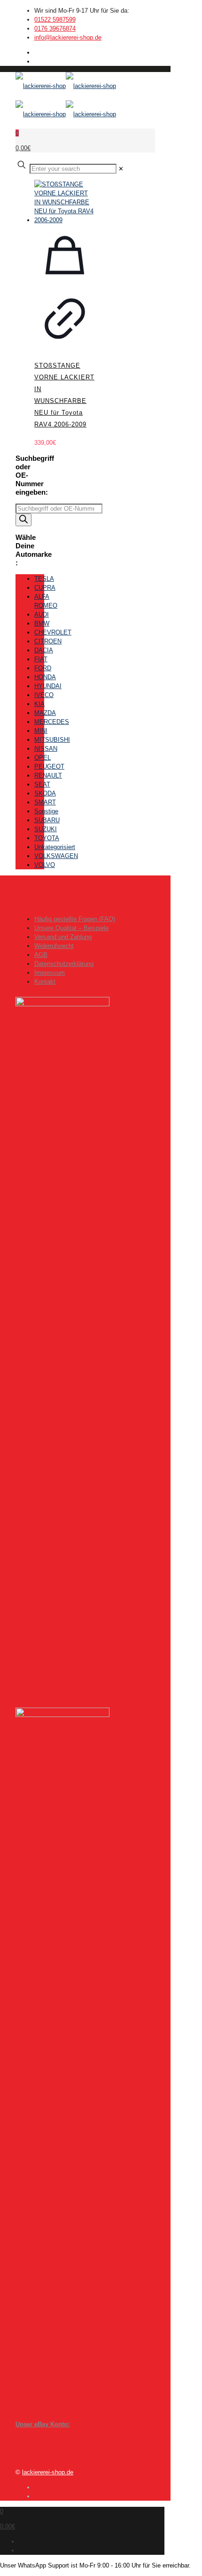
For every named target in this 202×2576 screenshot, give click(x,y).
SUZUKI (46, 829)
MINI (41, 731)
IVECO (44, 695)
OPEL (43, 758)
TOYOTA (47, 838)
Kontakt (45, 982)
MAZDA (45, 713)
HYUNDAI (48, 686)
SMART (45, 802)
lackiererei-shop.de (48, 2472)
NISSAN (46, 749)
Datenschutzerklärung (64, 964)
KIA (39, 704)
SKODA (45, 793)
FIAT (41, 659)
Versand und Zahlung (63, 937)
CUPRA (45, 588)
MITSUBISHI (52, 740)
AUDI (42, 614)
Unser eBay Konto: (43, 2424)
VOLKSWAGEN (56, 856)
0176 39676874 (55, 28)
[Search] (23, 520)
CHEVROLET (53, 632)
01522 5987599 (55, 20)
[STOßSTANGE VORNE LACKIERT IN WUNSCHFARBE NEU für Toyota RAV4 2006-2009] (65, 202)
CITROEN (48, 641)
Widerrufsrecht (54, 946)
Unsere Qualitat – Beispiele (71, 928)
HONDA (45, 677)
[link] (121, 169)
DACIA (44, 650)
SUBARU (47, 820)
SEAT (42, 784)
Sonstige (46, 811)
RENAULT (48, 775)
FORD (43, 668)
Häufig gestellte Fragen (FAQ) (75, 919)
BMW (42, 623)
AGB (41, 955)
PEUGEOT (49, 766)
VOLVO (45, 865)
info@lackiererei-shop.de (68, 37)
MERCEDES (52, 722)
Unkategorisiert (55, 847)
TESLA (44, 579)
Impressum (50, 973)
